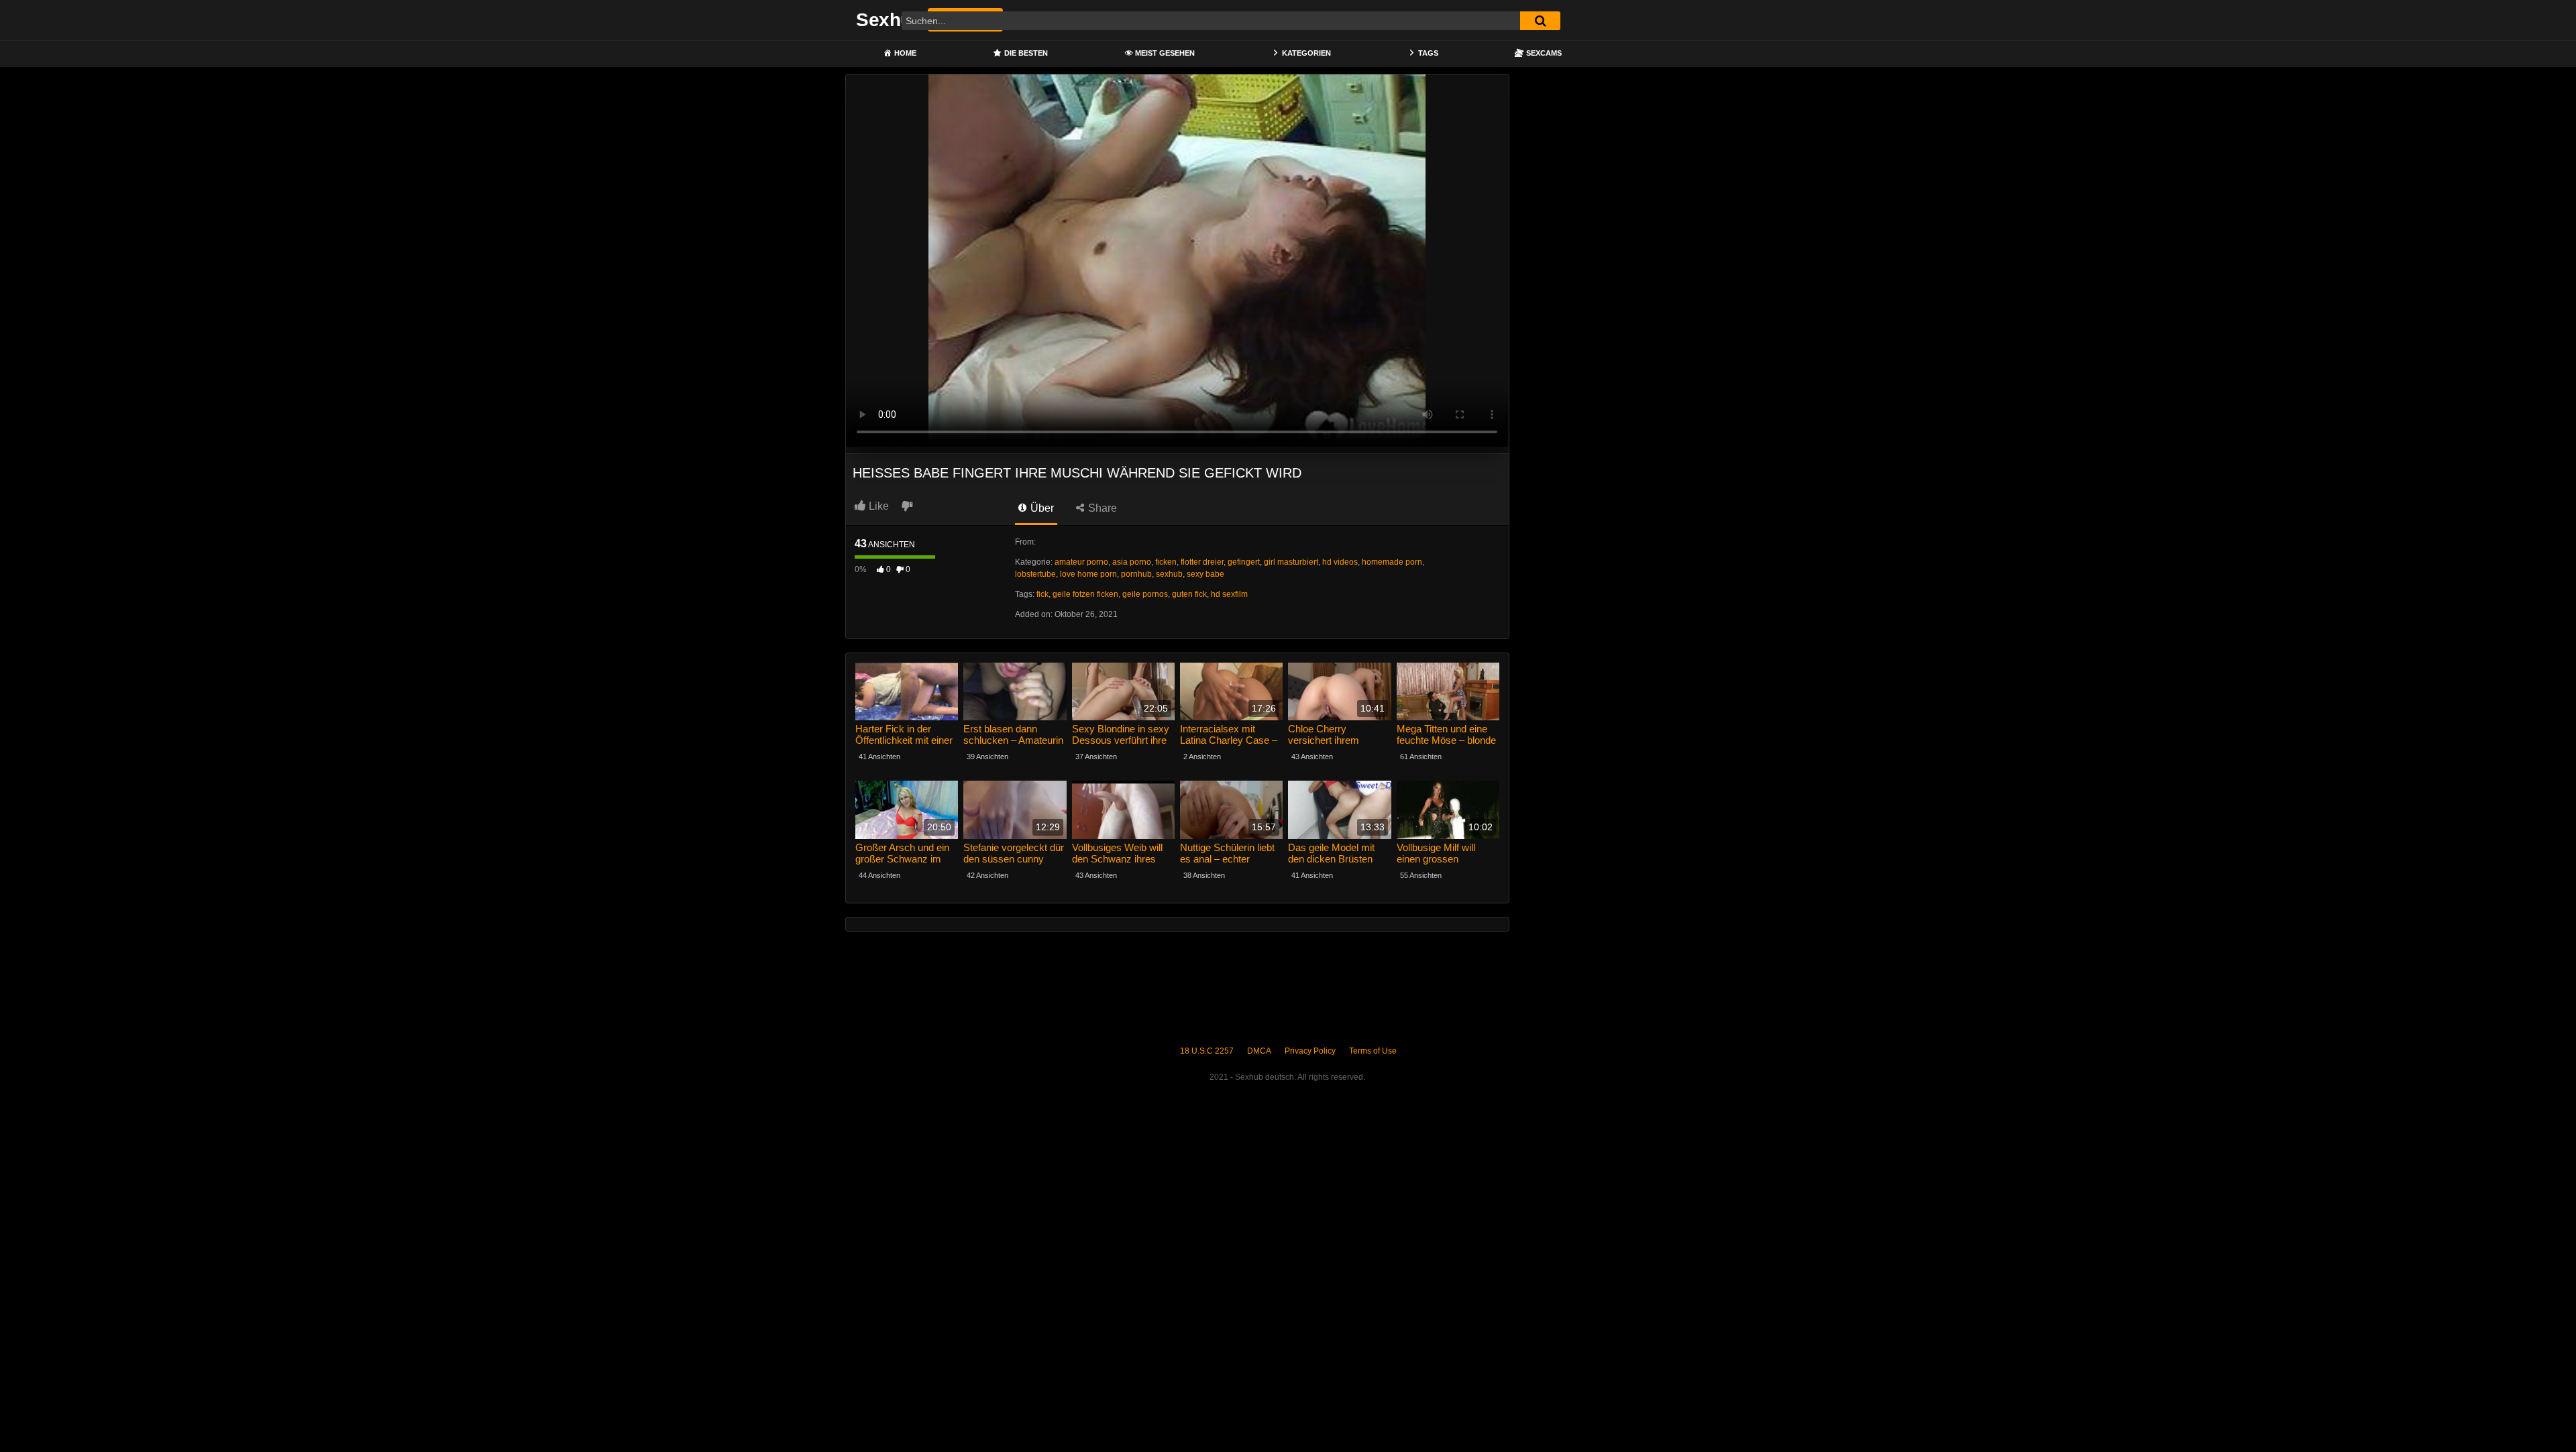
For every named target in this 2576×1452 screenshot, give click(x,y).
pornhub (1136, 574)
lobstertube (1035, 574)
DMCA (1259, 1051)
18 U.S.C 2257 (1207, 1051)
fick (1042, 594)
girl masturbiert (1291, 562)
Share (1101, 508)
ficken (1166, 562)
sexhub (1169, 574)
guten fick (1189, 594)
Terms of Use (1373, 1051)
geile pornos (1145, 594)
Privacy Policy (1310, 1051)
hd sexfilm (1229, 594)
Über (1041, 508)
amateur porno (1081, 562)
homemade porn (1392, 562)
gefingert (1244, 562)
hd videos (1340, 562)
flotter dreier (1202, 562)
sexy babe (1205, 574)
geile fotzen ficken (1085, 594)
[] (1540, 21)
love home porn (1088, 574)
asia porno (1132, 562)
